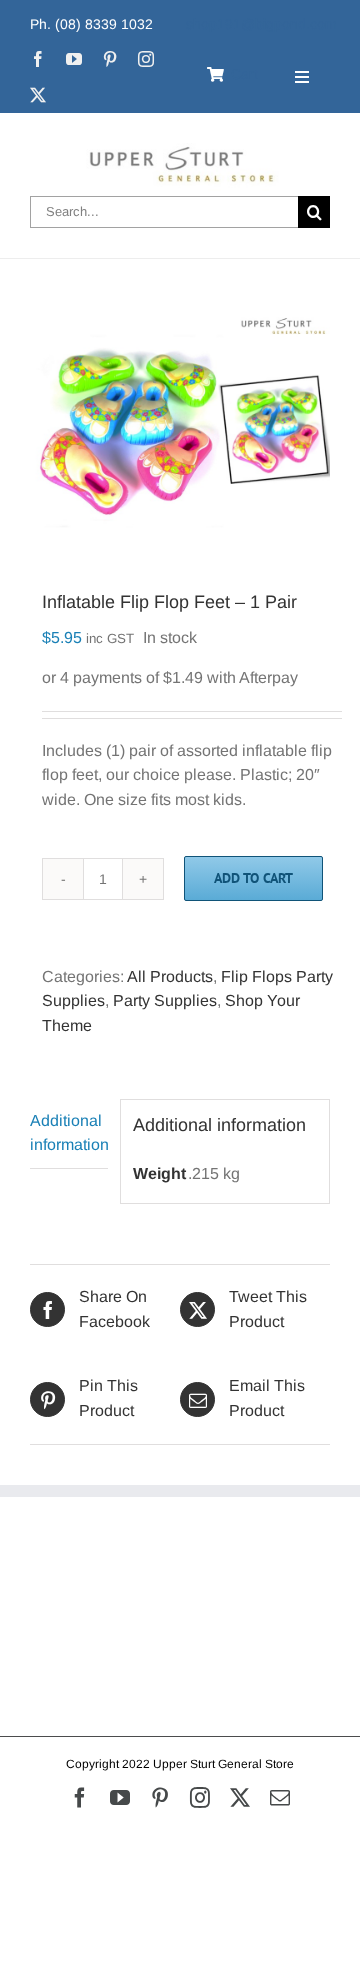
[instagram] (146, 59)
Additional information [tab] (69, 1133)
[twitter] (38, 95)
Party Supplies (165, 1000)
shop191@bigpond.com (261, 24)
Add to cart (253, 878)
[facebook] (38, 59)
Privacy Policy (80, 1616)
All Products (170, 976)
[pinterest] (110, 59)
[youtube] (74, 59)
